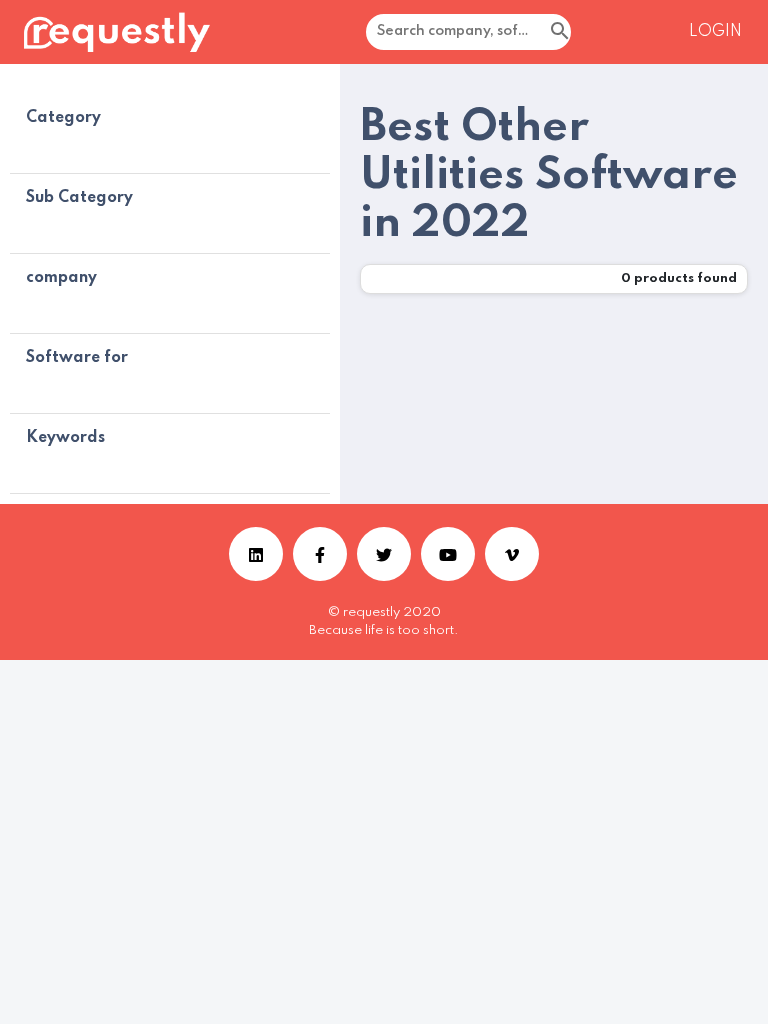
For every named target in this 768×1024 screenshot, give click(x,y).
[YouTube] (448, 554)
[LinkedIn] (256, 554)
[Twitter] (384, 554)
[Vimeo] (512, 554)
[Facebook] (320, 554)
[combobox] (516, 32)
